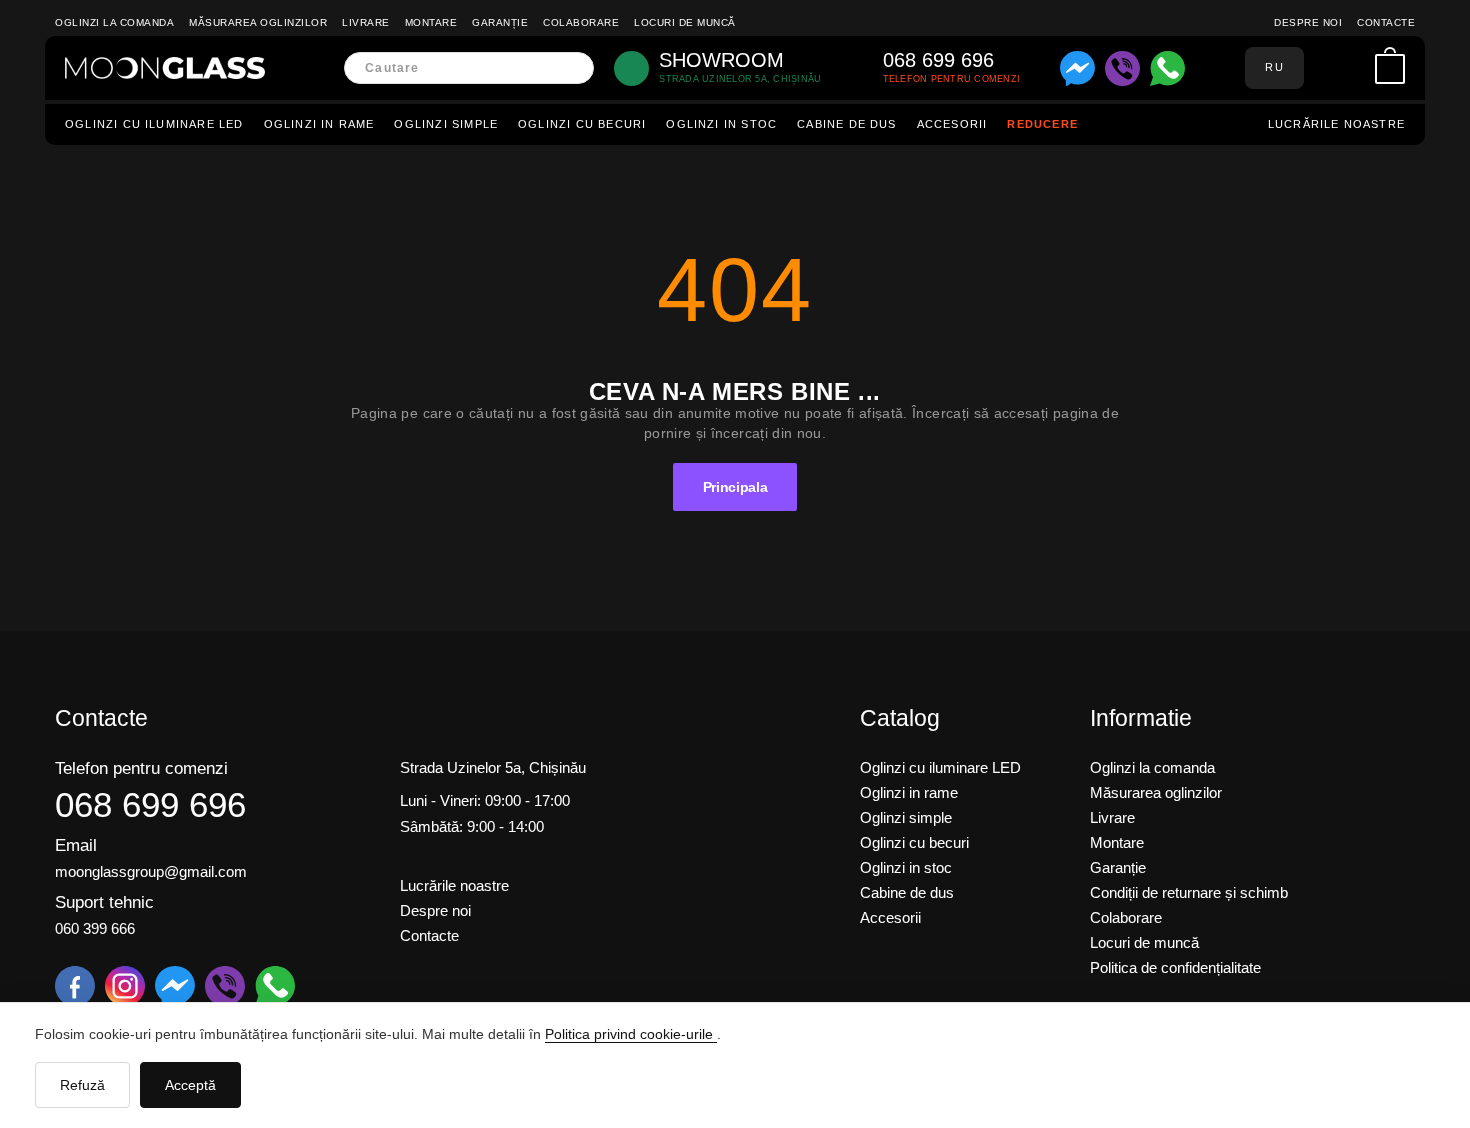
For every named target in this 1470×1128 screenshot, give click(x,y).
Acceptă (190, 1085)
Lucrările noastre (1336, 124)
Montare (431, 22)
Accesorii (952, 124)
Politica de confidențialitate (1175, 967)
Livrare (366, 22)
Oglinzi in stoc (721, 124)
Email (76, 845)
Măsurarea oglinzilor (258, 22)
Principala (735, 487)
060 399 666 (95, 928)
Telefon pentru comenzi (141, 768)
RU (1274, 67)
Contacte (1386, 22)
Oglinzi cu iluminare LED (154, 124)
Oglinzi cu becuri (582, 124)
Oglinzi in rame (319, 124)
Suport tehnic (104, 902)
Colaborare (581, 22)
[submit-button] (572, 68)
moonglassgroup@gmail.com (151, 871)
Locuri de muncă (685, 22)
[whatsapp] (1167, 68)
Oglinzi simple (446, 124)
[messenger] (1077, 68)
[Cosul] (1390, 68)
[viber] (1122, 68)
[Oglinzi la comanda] (165, 68)
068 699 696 (150, 804)
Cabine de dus (846, 124)
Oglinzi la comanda (114, 22)
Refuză (82, 1085)
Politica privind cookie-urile (631, 1034)
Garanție (500, 22)
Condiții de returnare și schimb (1189, 892)
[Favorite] (1354, 68)
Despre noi (1308, 22)
